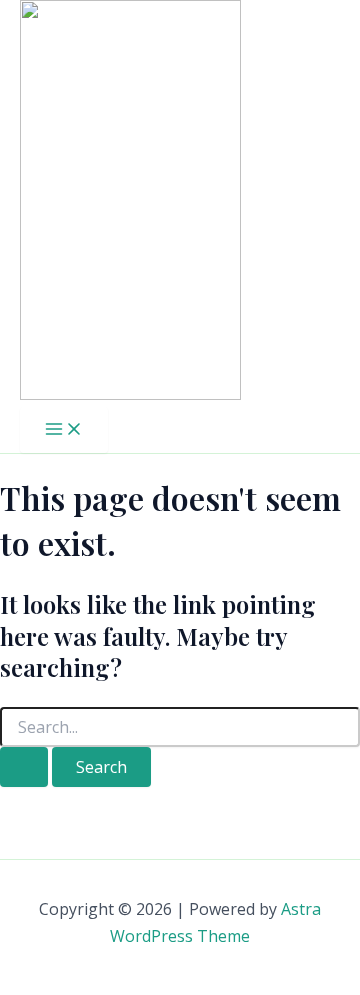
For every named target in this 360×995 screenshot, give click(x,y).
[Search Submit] (24, 767)
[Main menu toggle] (64, 430)
